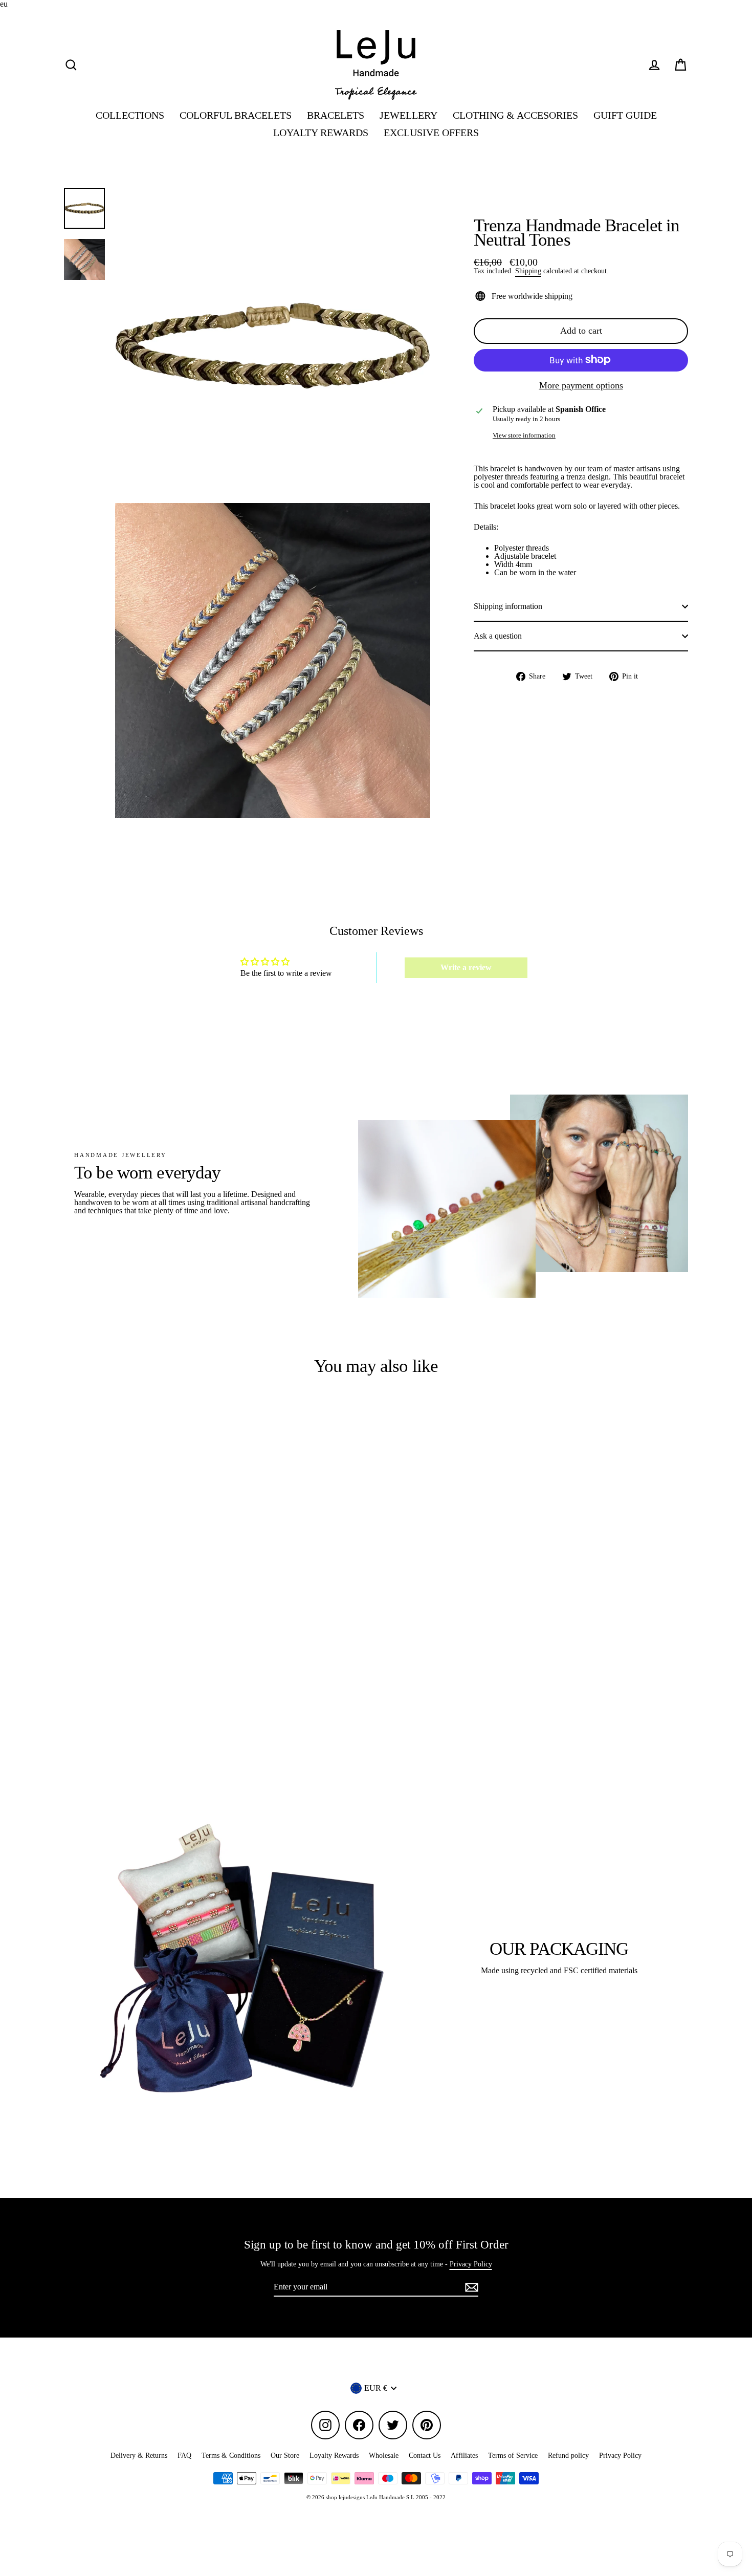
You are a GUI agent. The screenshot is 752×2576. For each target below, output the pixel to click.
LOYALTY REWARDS (321, 133)
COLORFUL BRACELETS (236, 115)
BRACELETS (336, 115)
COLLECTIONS (130, 115)
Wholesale (384, 2455)
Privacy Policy (471, 2264)
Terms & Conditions (231, 2455)
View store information (524, 436)
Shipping (528, 271)
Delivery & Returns (139, 2455)
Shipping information (508, 606)
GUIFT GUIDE (625, 115)
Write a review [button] (466, 967)
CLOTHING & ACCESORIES (515, 115)
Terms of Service (513, 2455)
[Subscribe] (470, 2287)
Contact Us (425, 2455)
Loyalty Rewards (334, 2455)
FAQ (184, 2455)
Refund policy (568, 2455)
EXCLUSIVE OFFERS (431, 133)
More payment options (581, 385)
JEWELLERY (408, 115)
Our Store (285, 2455)
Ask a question (498, 636)
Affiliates (464, 2455)
